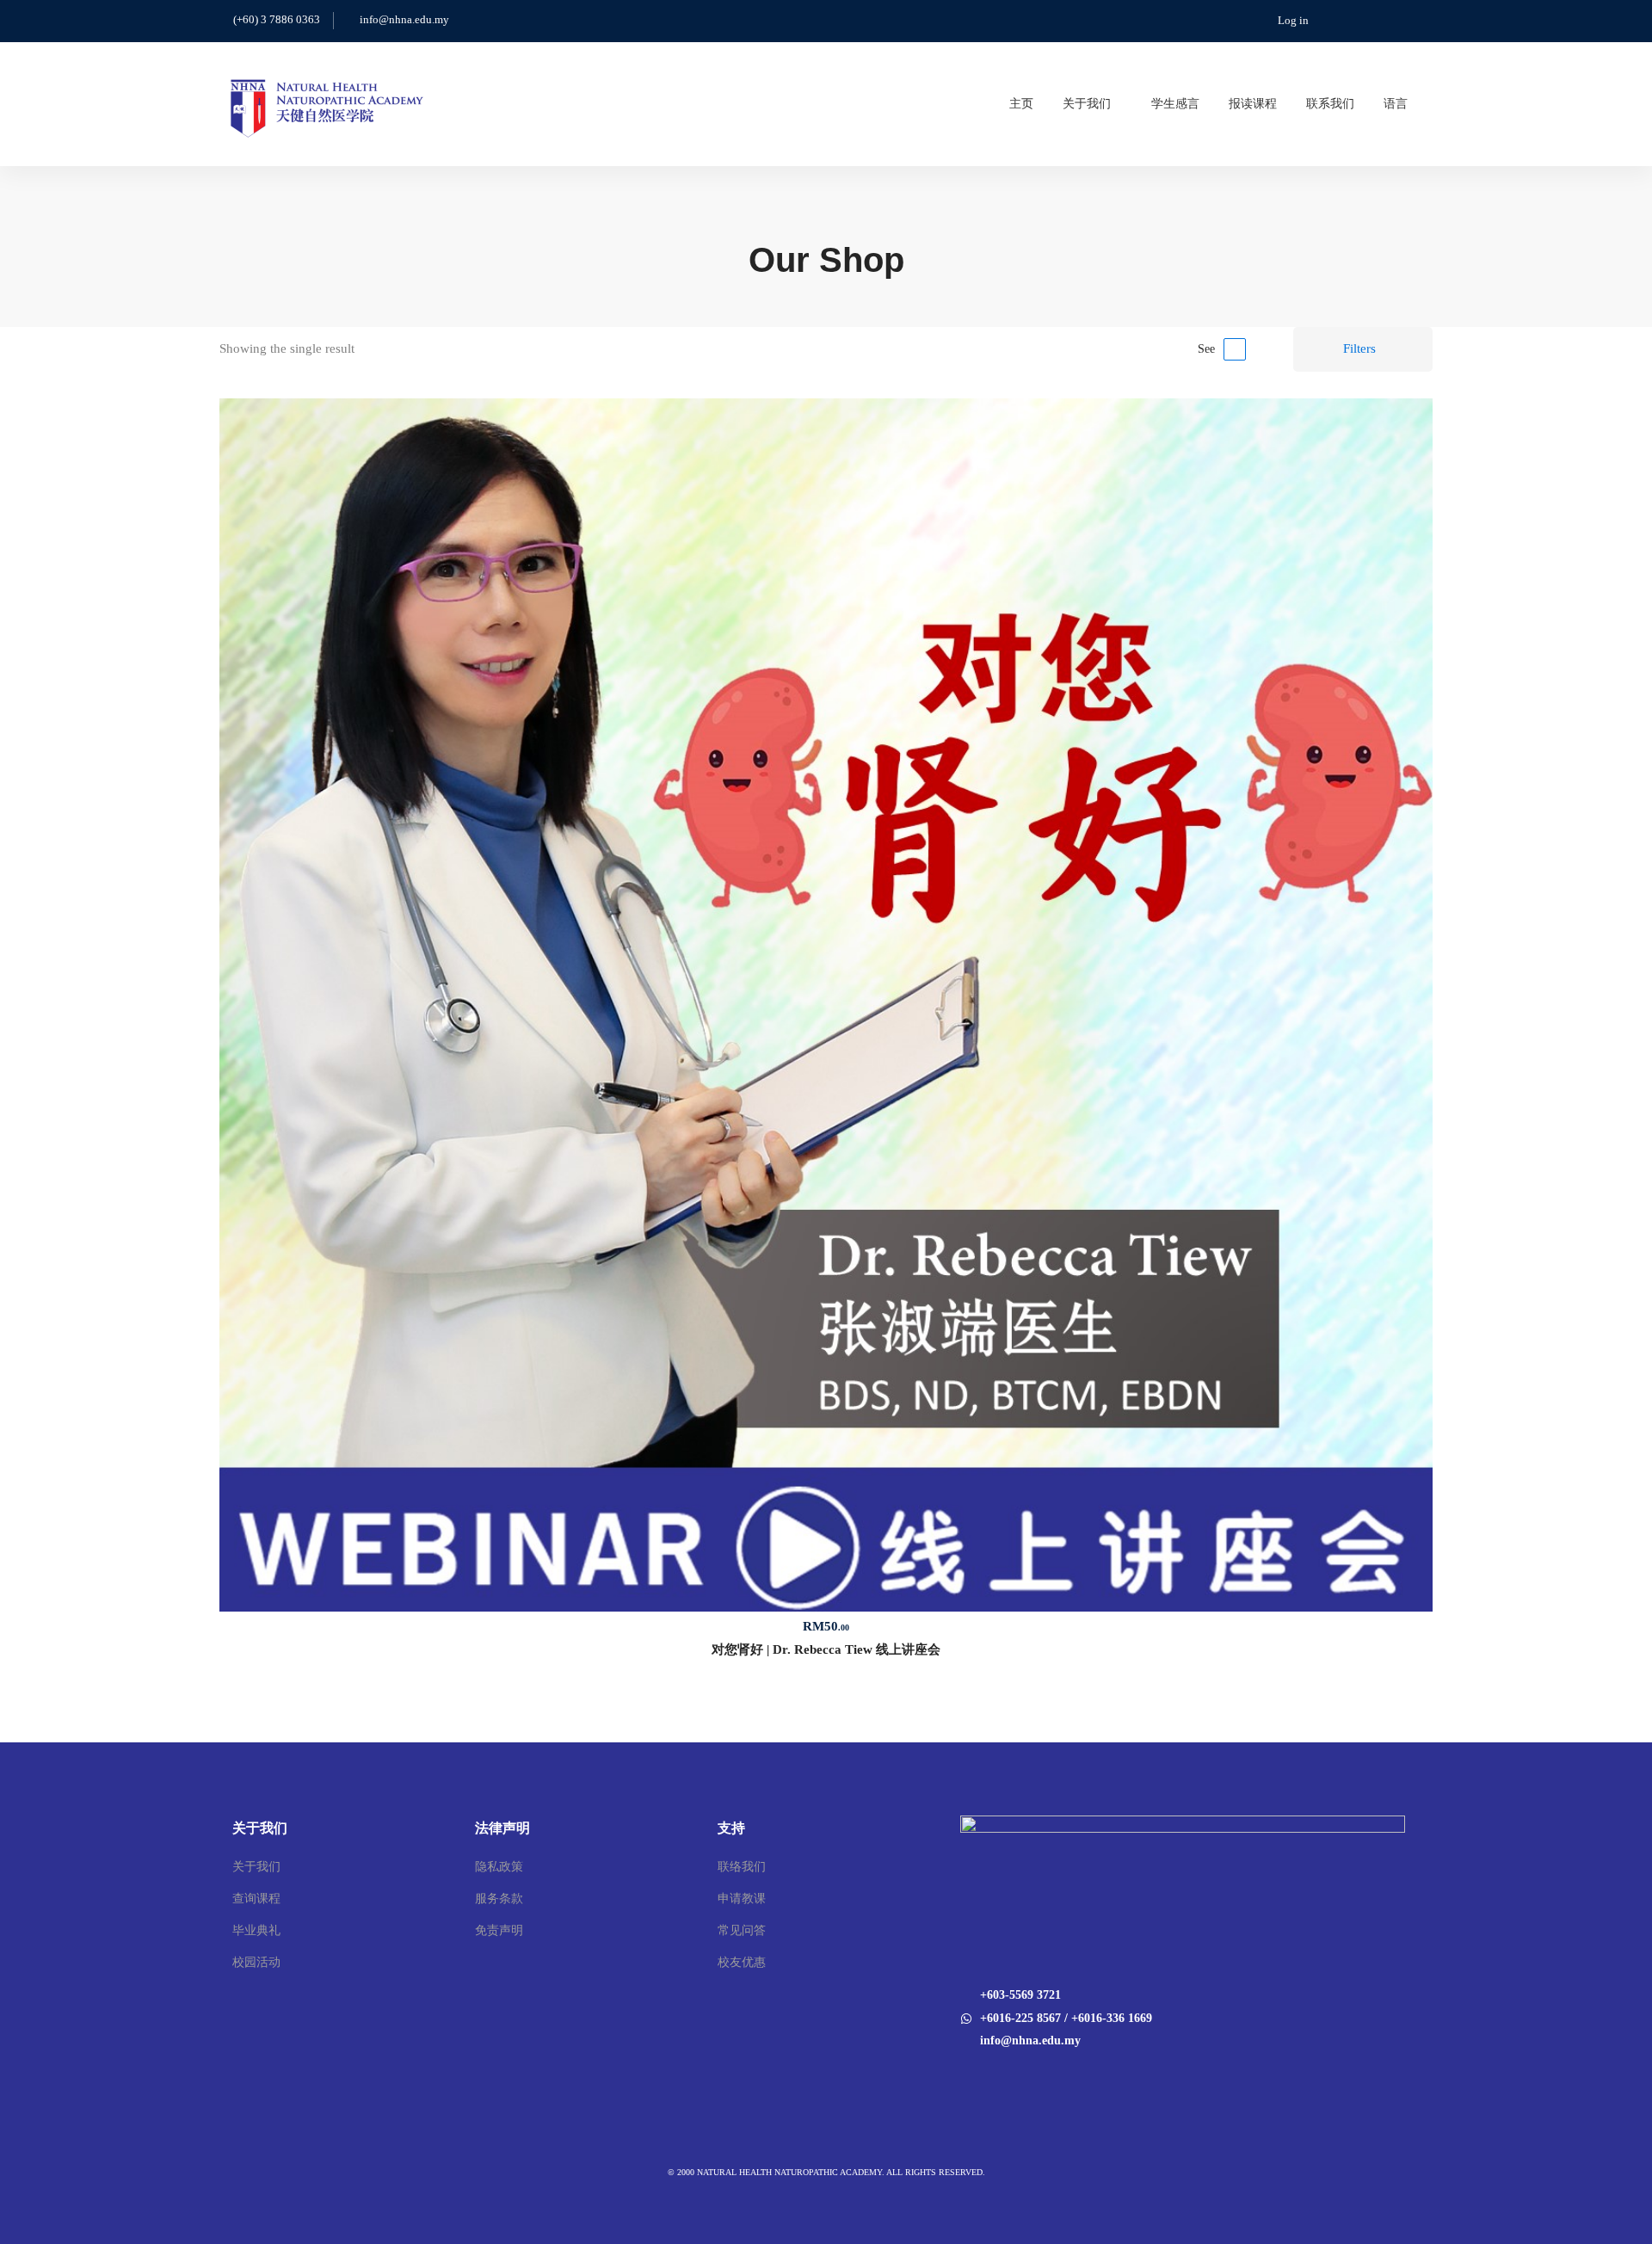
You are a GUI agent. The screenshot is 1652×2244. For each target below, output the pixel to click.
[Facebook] (960, 2077)
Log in (1293, 20)
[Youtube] (983, 2077)
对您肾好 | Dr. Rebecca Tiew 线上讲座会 (826, 1649)
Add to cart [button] (826, 1005)
